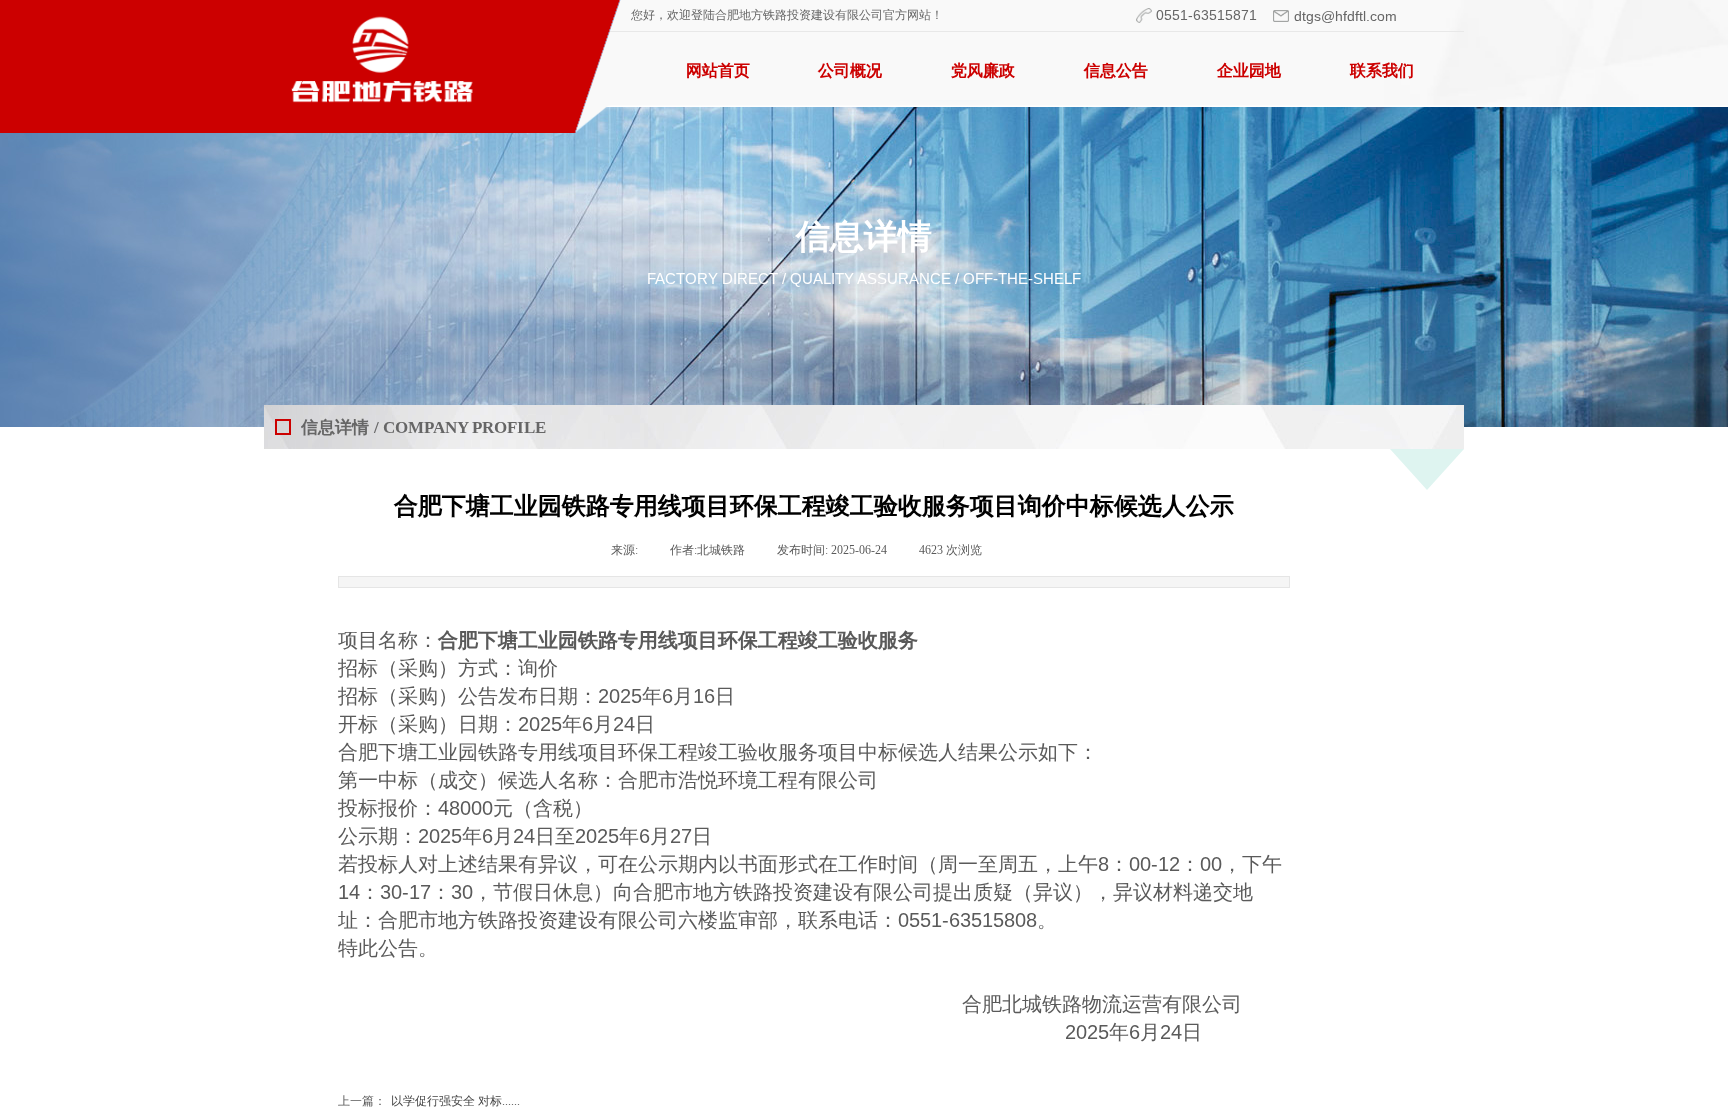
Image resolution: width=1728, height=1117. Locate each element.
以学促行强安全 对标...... (429, 1101)
